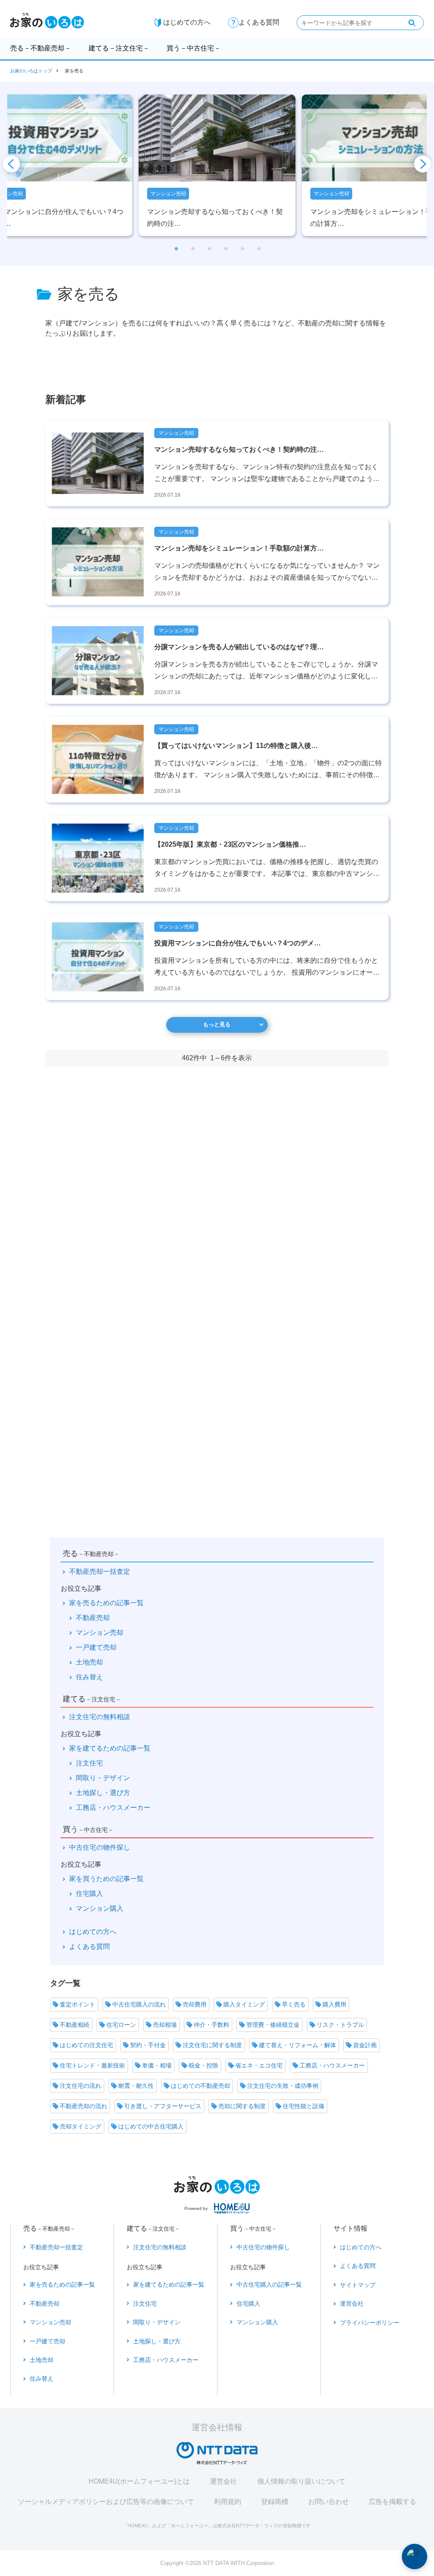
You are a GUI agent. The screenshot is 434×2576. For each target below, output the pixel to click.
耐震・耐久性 (136, 2086)
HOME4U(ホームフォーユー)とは (139, 2481)
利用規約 (228, 2502)
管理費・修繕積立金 (273, 2025)
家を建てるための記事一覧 (110, 1748)
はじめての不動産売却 (200, 2086)
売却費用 (195, 2004)
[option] (217, 165)
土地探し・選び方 (103, 1793)
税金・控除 (203, 2065)
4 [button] (225, 251)
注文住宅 (89, 1763)
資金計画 (365, 2045)
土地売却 (89, 1662)
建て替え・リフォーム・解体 (298, 2045)
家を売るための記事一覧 (106, 1603)
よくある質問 (259, 22)
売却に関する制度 (242, 2106)
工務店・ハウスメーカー (113, 1808)
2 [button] (192, 251)
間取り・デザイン (103, 1778)
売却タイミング (81, 2126)
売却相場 (165, 2025)
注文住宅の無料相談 (100, 1717)
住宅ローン (121, 2025)
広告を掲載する (392, 2502)
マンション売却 (100, 1633)
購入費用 (334, 2004)
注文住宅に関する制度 (212, 2045)
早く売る (294, 2004)
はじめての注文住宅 (86, 2045)
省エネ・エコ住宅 (259, 2065)
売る (41, 48)
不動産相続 (75, 2025)
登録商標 (275, 2502)
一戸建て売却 (96, 1647)
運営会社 (223, 2481)
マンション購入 (100, 1908)
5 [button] (242, 251)
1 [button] (176, 251)
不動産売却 (93, 1618)
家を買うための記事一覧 (106, 1879)
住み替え (89, 1677)
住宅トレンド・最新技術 (92, 2065)
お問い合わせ (328, 2502)
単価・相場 (157, 2065)
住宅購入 (89, 1894)
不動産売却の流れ (83, 2106)
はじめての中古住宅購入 (151, 2126)
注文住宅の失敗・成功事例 (283, 2086)
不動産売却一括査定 (100, 1571)
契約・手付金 (148, 2045)
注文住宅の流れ (81, 2086)
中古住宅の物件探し (100, 1847)
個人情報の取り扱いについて (301, 2481)
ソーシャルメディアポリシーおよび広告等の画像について (106, 2502)
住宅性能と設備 (303, 2106)
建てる (119, 48)
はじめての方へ (187, 22)
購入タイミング (244, 2004)
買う (194, 48)
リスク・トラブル (340, 2025)
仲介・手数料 (211, 2025)
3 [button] (209, 251)
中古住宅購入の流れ (139, 2004)
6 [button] (258, 251)
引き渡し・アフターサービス (163, 2106)
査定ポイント (78, 2004)
